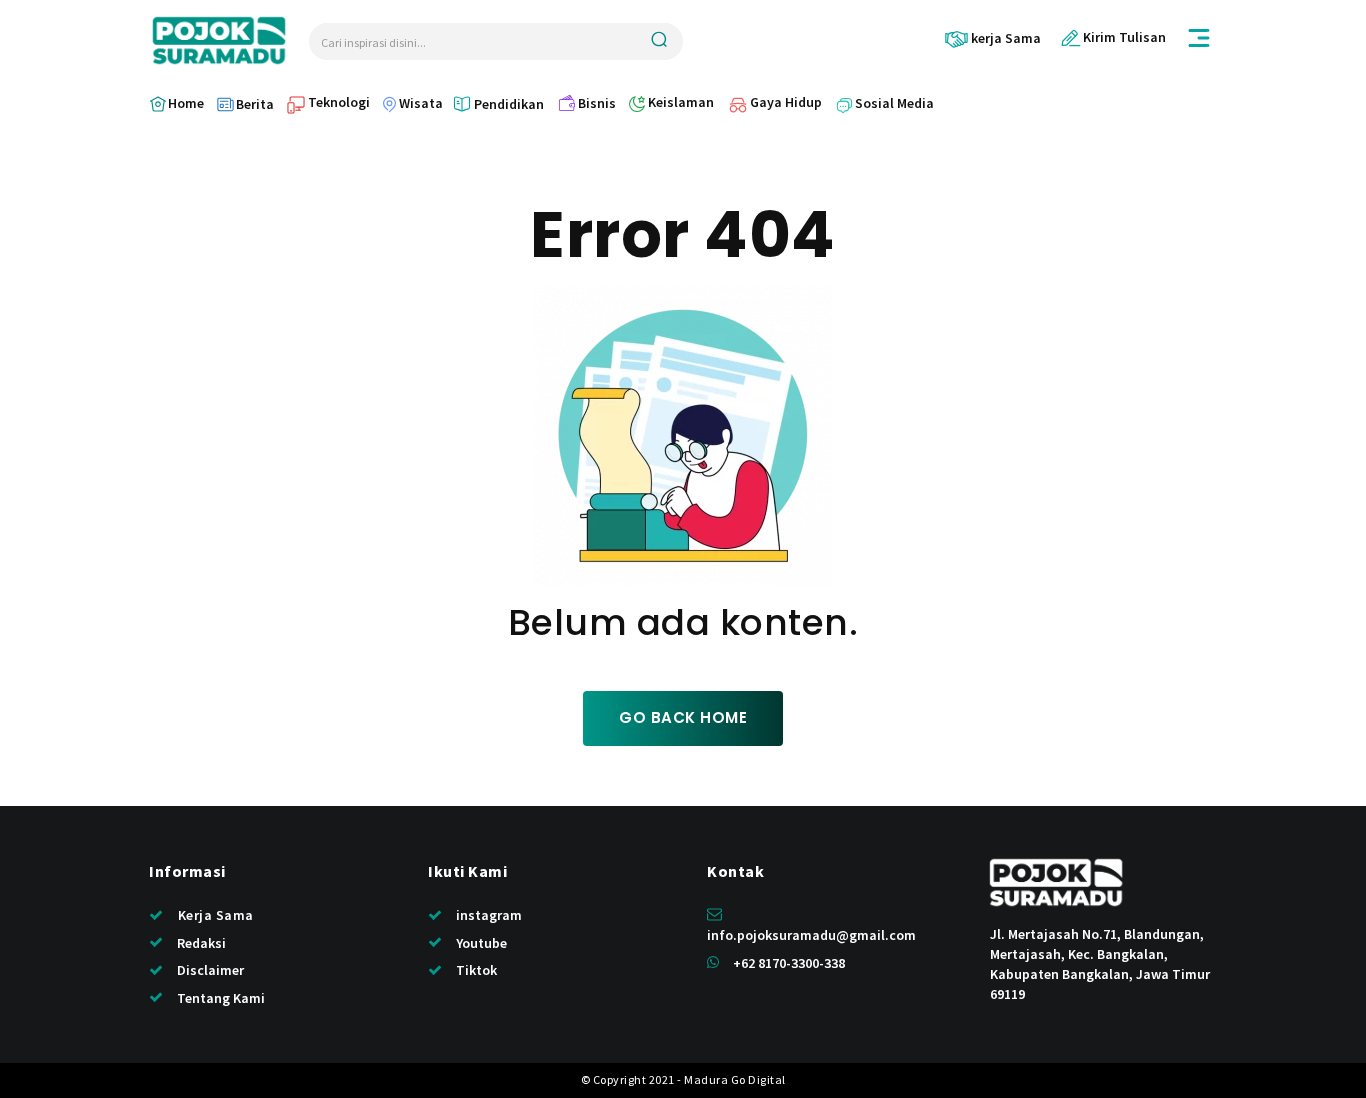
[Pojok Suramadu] (219, 40)
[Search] (659, 41)
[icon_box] (992, 38)
